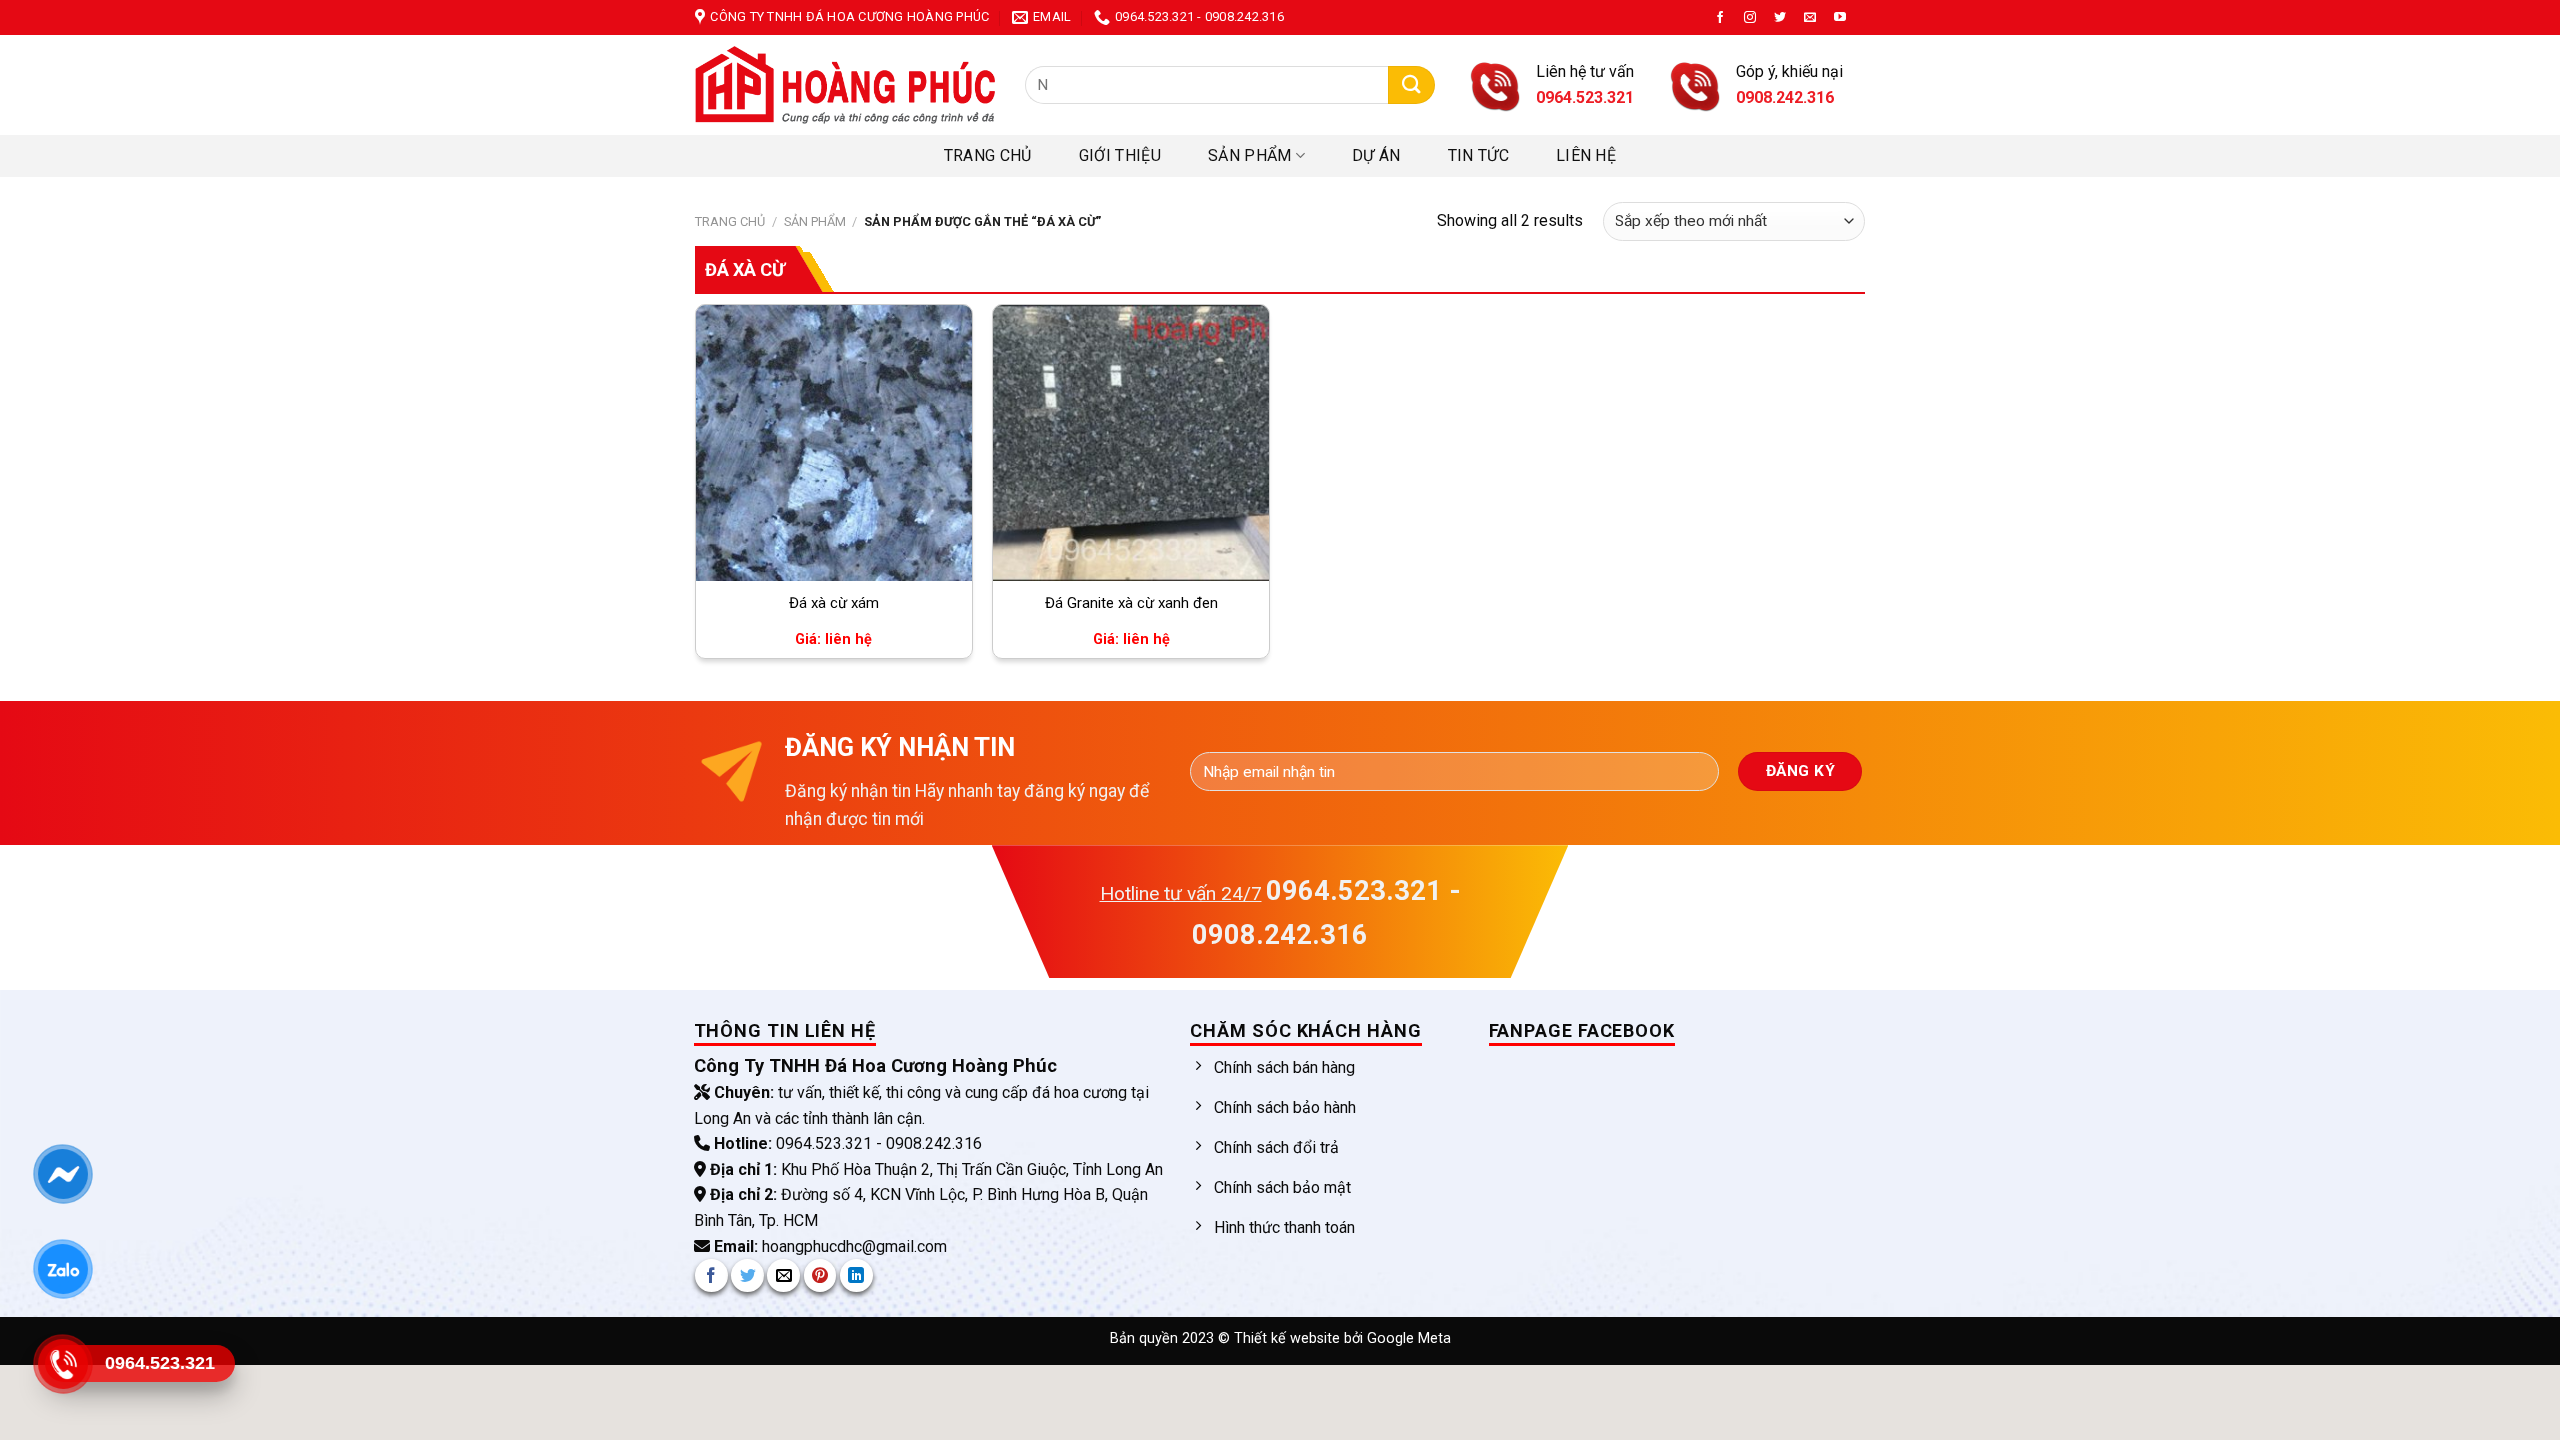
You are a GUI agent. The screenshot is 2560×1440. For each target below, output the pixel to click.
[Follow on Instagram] (1750, 18)
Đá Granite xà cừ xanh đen (1131, 603)
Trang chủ (988, 155)
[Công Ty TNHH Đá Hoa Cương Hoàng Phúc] (845, 85)
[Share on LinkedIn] (856, 1275)
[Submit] (1411, 85)
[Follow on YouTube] (1840, 18)
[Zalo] (62, 1269)
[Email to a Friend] (783, 1275)
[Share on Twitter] (747, 1275)
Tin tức (1478, 155)
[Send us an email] (1810, 18)
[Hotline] (62, 1364)
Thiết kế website (1289, 1338)
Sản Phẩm (1250, 155)
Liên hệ (1586, 155)
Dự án (1376, 155)
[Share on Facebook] (711, 1275)
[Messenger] (62, 1174)
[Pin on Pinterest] (820, 1275)
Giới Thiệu (1120, 155)
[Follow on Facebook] (1720, 18)
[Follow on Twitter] (1780, 18)
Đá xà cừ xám (834, 603)
